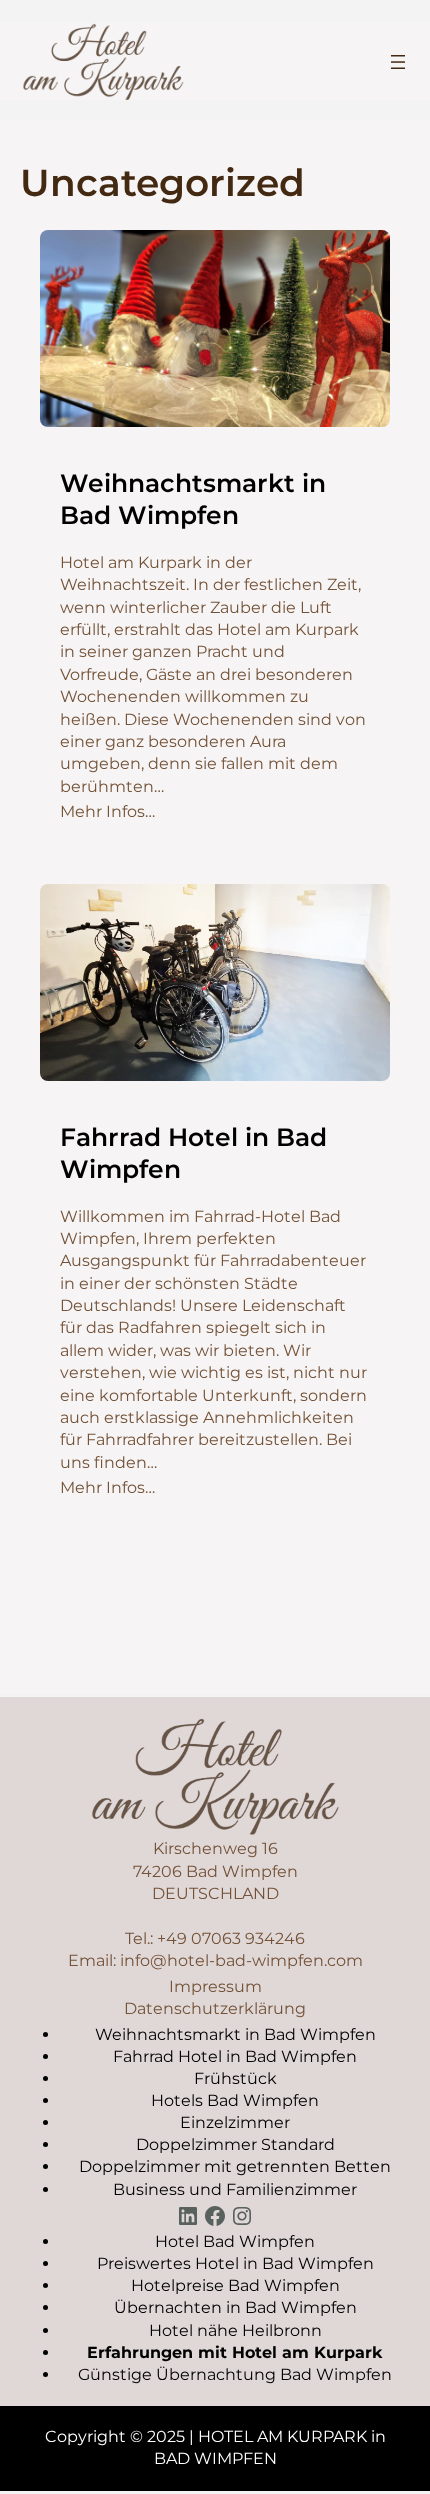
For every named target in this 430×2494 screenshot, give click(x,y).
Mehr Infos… (107, 811)
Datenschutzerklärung (215, 2008)
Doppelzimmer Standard (235, 2144)
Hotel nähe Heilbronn (235, 2330)
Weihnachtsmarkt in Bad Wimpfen (193, 499)
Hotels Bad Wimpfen (235, 2100)
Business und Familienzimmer (235, 2189)
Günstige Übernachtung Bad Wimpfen (235, 2374)
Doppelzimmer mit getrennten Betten (235, 2166)
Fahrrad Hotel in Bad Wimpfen (193, 1153)
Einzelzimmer (235, 2122)
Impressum (215, 1986)
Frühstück (235, 2078)
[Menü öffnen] (398, 62)
